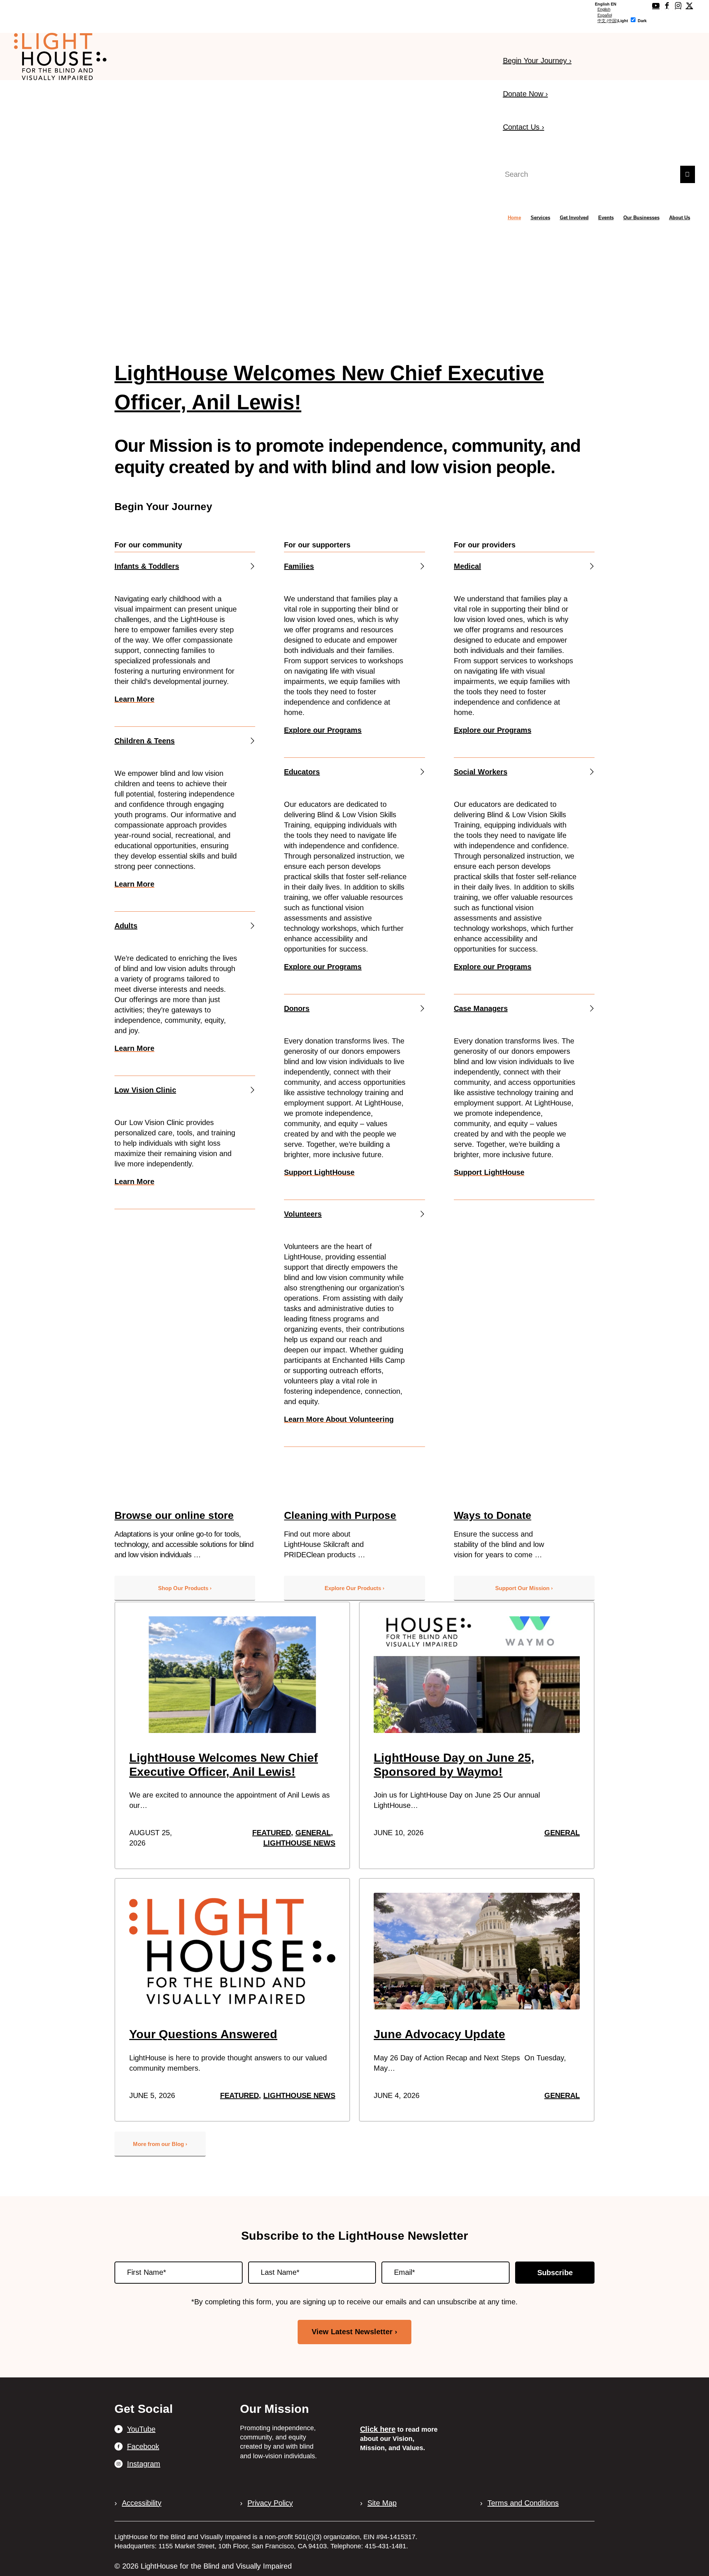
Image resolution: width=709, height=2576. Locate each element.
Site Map (382, 2503)
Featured (272, 1833)
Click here (378, 2429)
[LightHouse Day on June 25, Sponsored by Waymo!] (477, 1675)
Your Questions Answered (203, 2034)
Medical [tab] (467, 566)
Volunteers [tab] (303, 1214)
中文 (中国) (608, 21)
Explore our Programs (323, 730)
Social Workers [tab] (481, 772)
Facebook (143, 2446)
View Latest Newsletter (352, 2332)
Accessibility (142, 2503)
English (604, 9)
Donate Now (525, 94)
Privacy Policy (270, 2503)
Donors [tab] (297, 1008)
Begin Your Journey (537, 61)
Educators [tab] (302, 772)
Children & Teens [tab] (145, 741)
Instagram (144, 2464)
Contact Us (524, 127)
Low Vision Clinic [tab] (145, 1090)
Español (605, 15)
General (313, 1833)
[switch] (633, 20)
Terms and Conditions (523, 2503)
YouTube (141, 2429)
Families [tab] (299, 566)
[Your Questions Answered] (232, 1951)
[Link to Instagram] (678, 6)
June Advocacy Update (439, 2034)
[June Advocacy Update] (477, 1951)
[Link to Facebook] (667, 6)
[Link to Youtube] (656, 6)
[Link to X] (689, 6)
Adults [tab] (126, 926)
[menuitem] (514, 218)
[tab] (606, 4)
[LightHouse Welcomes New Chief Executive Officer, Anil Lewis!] (232, 1675)
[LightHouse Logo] (60, 56)
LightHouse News (299, 1843)
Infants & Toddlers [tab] (147, 566)
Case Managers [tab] (481, 1008)
